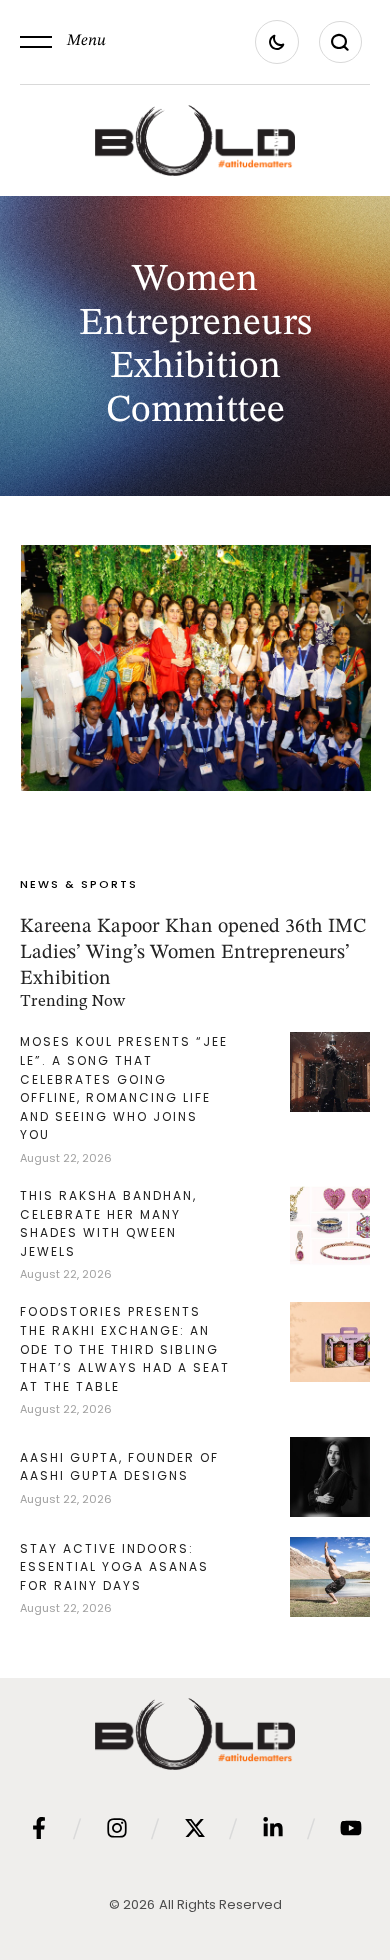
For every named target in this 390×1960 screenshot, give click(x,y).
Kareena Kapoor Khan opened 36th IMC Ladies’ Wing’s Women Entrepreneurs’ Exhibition (193, 953)
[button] (63, 42)
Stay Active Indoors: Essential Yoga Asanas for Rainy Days (114, 1567)
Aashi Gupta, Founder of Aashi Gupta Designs (119, 1467)
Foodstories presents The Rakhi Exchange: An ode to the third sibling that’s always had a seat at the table (125, 1348)
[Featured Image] (196, 668)
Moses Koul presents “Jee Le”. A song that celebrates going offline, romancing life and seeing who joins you (124, 1088)
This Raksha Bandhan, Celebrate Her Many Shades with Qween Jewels (108, 1223)
